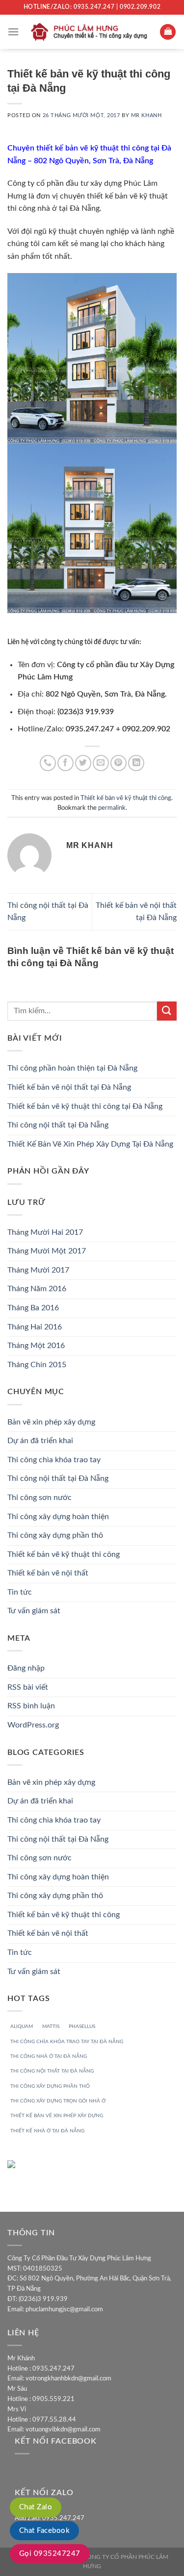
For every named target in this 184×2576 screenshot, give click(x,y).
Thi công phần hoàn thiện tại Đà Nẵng (72, 1068)
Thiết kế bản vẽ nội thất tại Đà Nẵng (69, 1087)
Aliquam (22, 2026)
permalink (112, 808)
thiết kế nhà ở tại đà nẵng (47, 2131)
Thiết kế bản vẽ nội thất (48, 1573)
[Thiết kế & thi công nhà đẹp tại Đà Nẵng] (91, 32)
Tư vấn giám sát (34, 1611)
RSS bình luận (31, 1706)
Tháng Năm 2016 (37, 1289)
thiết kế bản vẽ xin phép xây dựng (57, 2116)
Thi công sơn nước (39, 1498)
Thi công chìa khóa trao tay (54, 1460)
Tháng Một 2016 (36, 1346)
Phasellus (82, 2026)
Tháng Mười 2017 (38, 1270)
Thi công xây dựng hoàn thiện (58, 1517)
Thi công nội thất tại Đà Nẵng (58, 1125)
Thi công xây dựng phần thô (55, 1535)
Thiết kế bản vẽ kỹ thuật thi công (126, 798)
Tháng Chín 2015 (37, 1365)
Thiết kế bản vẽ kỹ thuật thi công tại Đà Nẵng (85, 1106)
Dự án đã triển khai (40, 1441)
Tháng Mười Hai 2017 (45, 1232)
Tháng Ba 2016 (33, 1308)
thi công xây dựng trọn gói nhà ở (58, 2101)
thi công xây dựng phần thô (50, 2086)
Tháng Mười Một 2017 (47, 1251)
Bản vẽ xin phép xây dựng (51, 1422)
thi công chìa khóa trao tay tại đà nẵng (67, 2042)
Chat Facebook (44, 2531)
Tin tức (20, 1592)
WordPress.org (33, 1725)
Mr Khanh (146, 115)
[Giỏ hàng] (168, 32)
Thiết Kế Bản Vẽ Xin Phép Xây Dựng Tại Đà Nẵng (90, 1144)
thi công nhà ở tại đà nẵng (49, 2056)
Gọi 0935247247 (50, 2554)
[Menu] (13, 32)
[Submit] (167, 1011)
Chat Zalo (36, 2507)
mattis (51, 2026)
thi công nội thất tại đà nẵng (52, 2071)
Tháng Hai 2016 (35, 1327)
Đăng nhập (26, 1668)
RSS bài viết (28, 1687)
